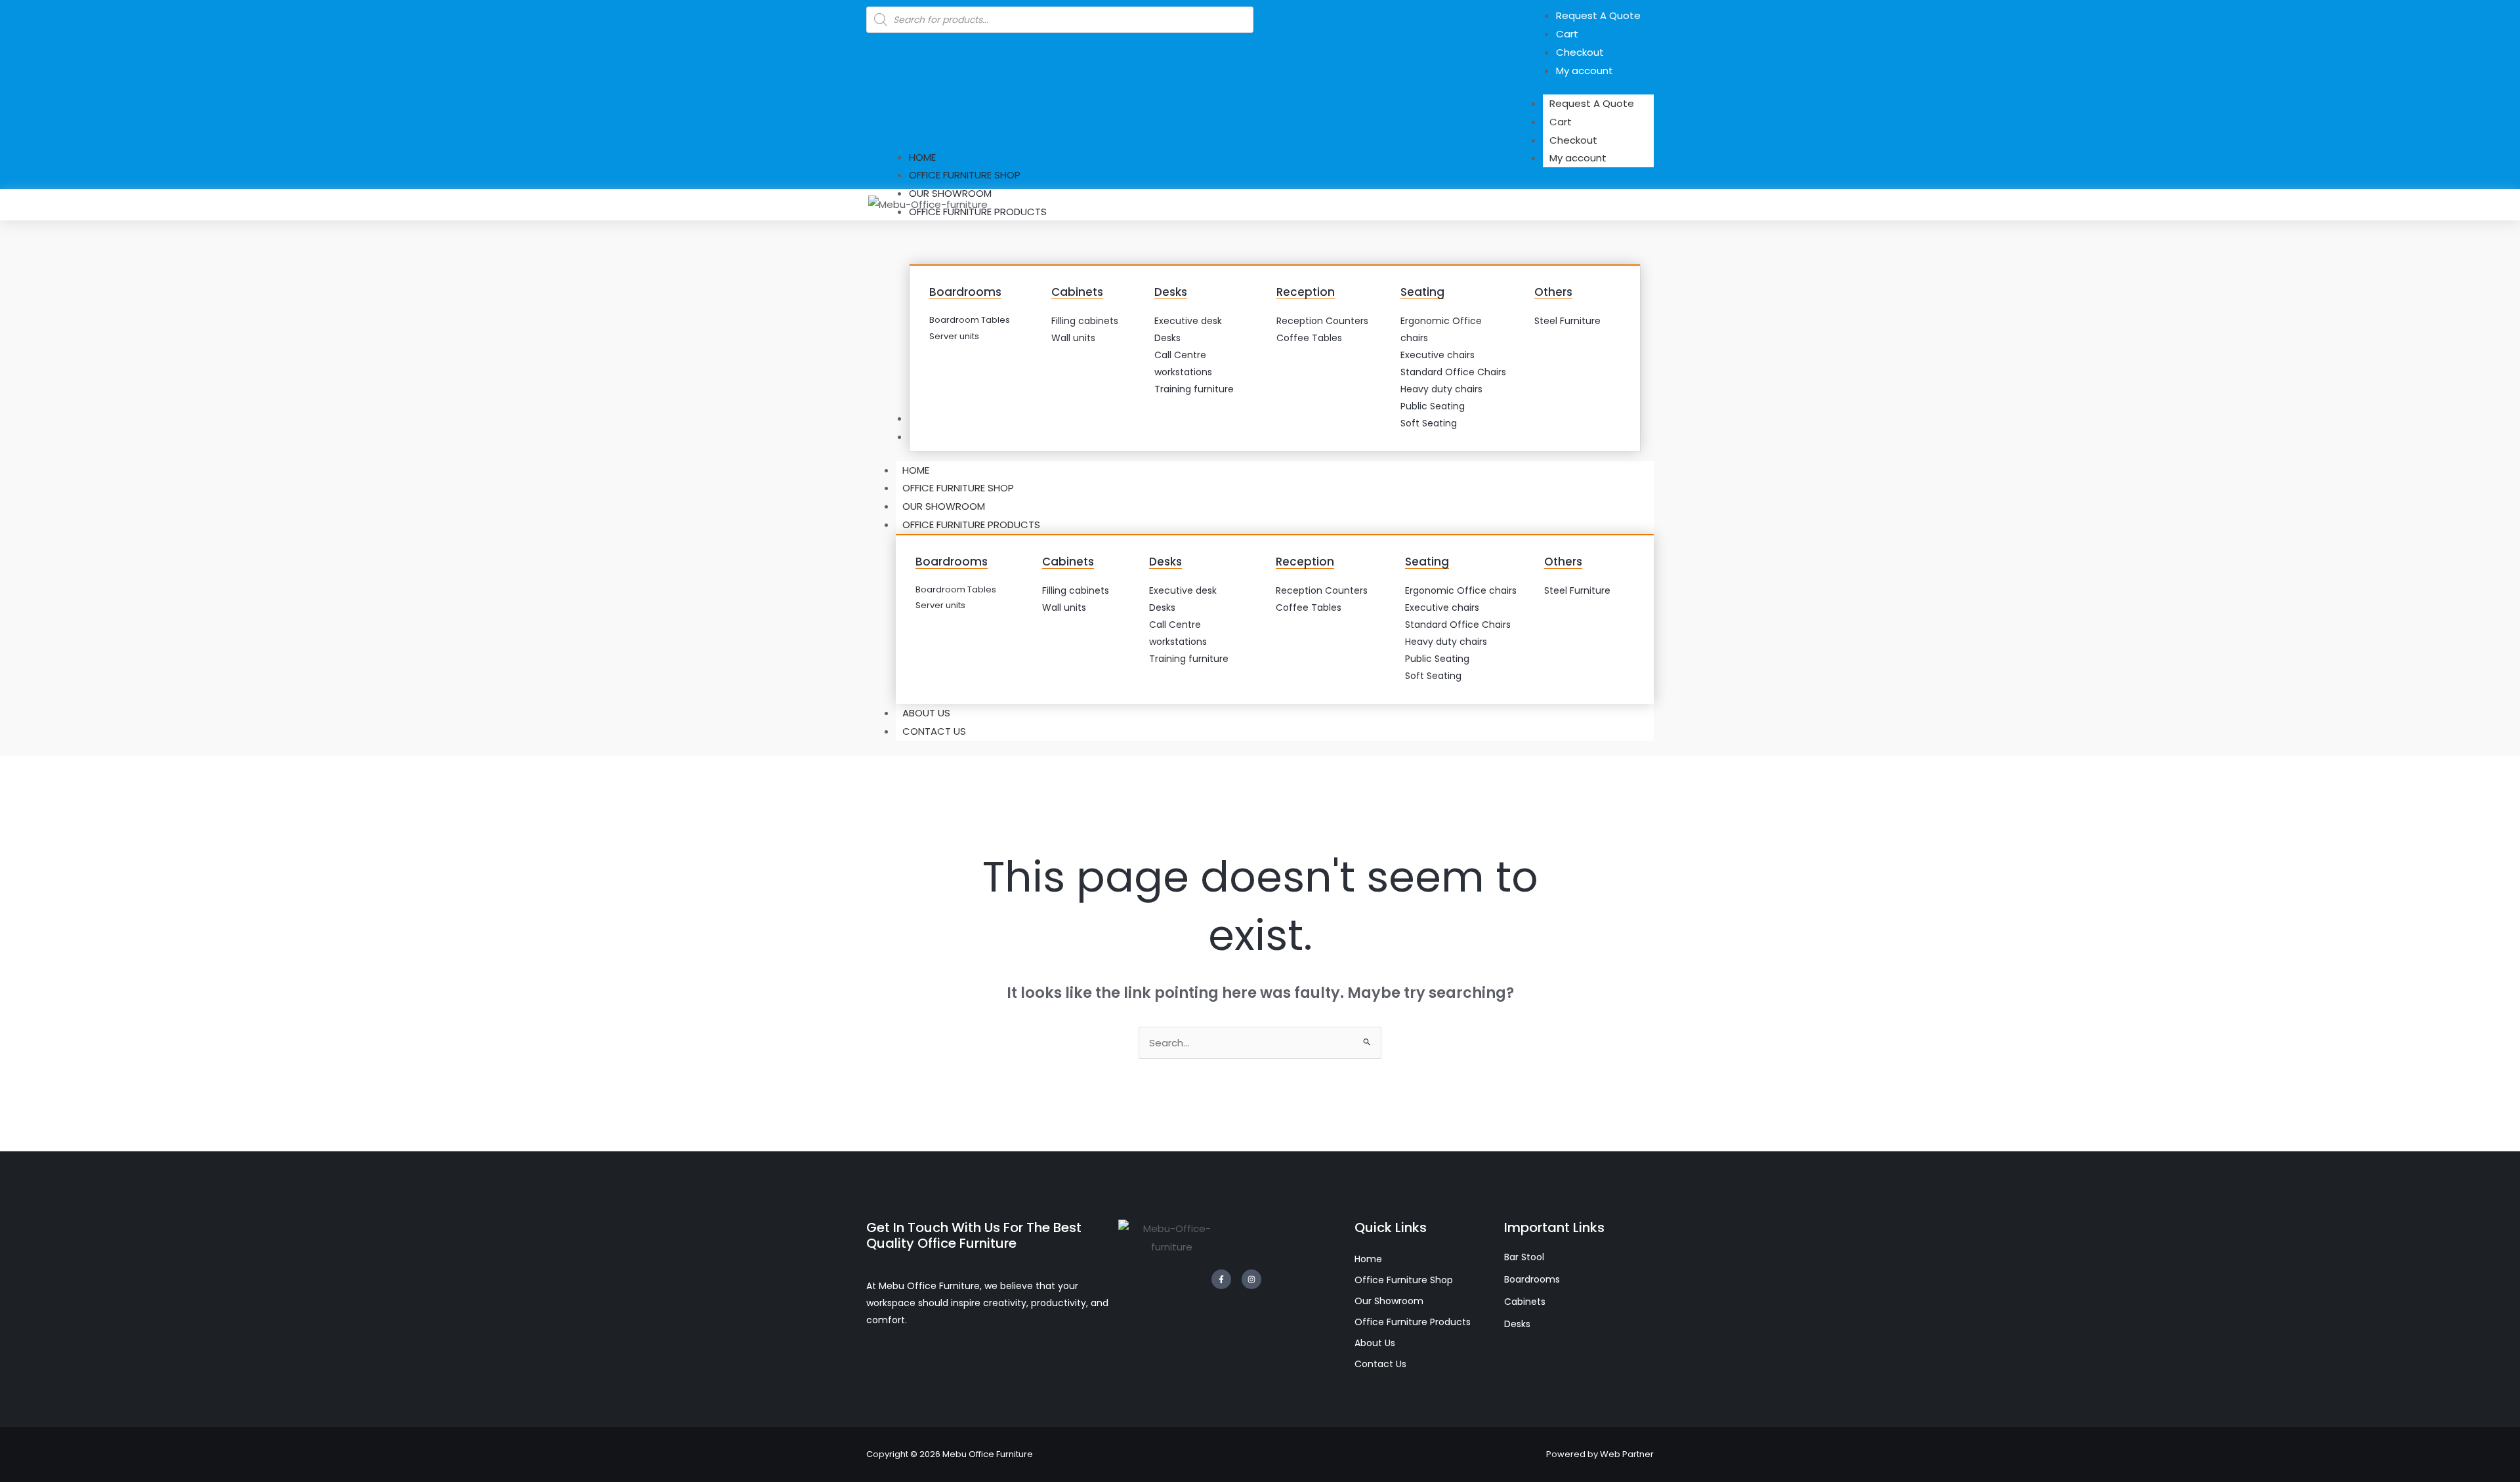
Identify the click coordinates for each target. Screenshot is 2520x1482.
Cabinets (1077, 292)
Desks (1171, 292)
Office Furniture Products (971, 525)
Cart (1561, 122)
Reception (1306, 292)
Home (916, 470)
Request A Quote (1592, 103)
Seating (1422, 292)
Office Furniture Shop (958, 488)
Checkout (1573, 140)
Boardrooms (965, 292)
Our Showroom (944, 506)
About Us (926, 713)
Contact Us (934, 731)
